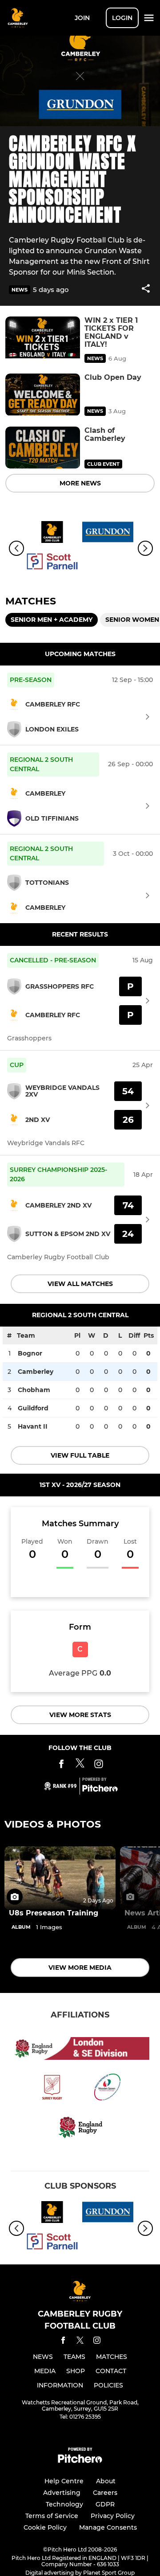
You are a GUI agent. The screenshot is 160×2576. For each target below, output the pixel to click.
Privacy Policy (113, 2516)
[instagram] (97, 2342)
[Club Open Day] (43, 395)
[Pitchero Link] (100, 1790)
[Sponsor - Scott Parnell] (52, 563)
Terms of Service (52, 2516)
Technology (64, 2504)
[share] (146, 289)
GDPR (105, 2504)
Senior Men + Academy (52, 620)
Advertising (62, 2493)
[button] (146, 290)
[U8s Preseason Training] (60, 1878)
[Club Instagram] (99, 1765)
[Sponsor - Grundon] (108, 534)
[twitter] (80, 2342)
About (106, 2481)
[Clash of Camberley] (43, 448)
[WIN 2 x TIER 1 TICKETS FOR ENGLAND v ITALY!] (43, 338)
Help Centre (64, 2481)
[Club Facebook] (61, 1765)
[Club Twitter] (80, 1765)
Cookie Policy (45, 2527)
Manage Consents (108, 2527)
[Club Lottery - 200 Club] (52, 534)
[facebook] (63, 2342)
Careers (105, 2493)
